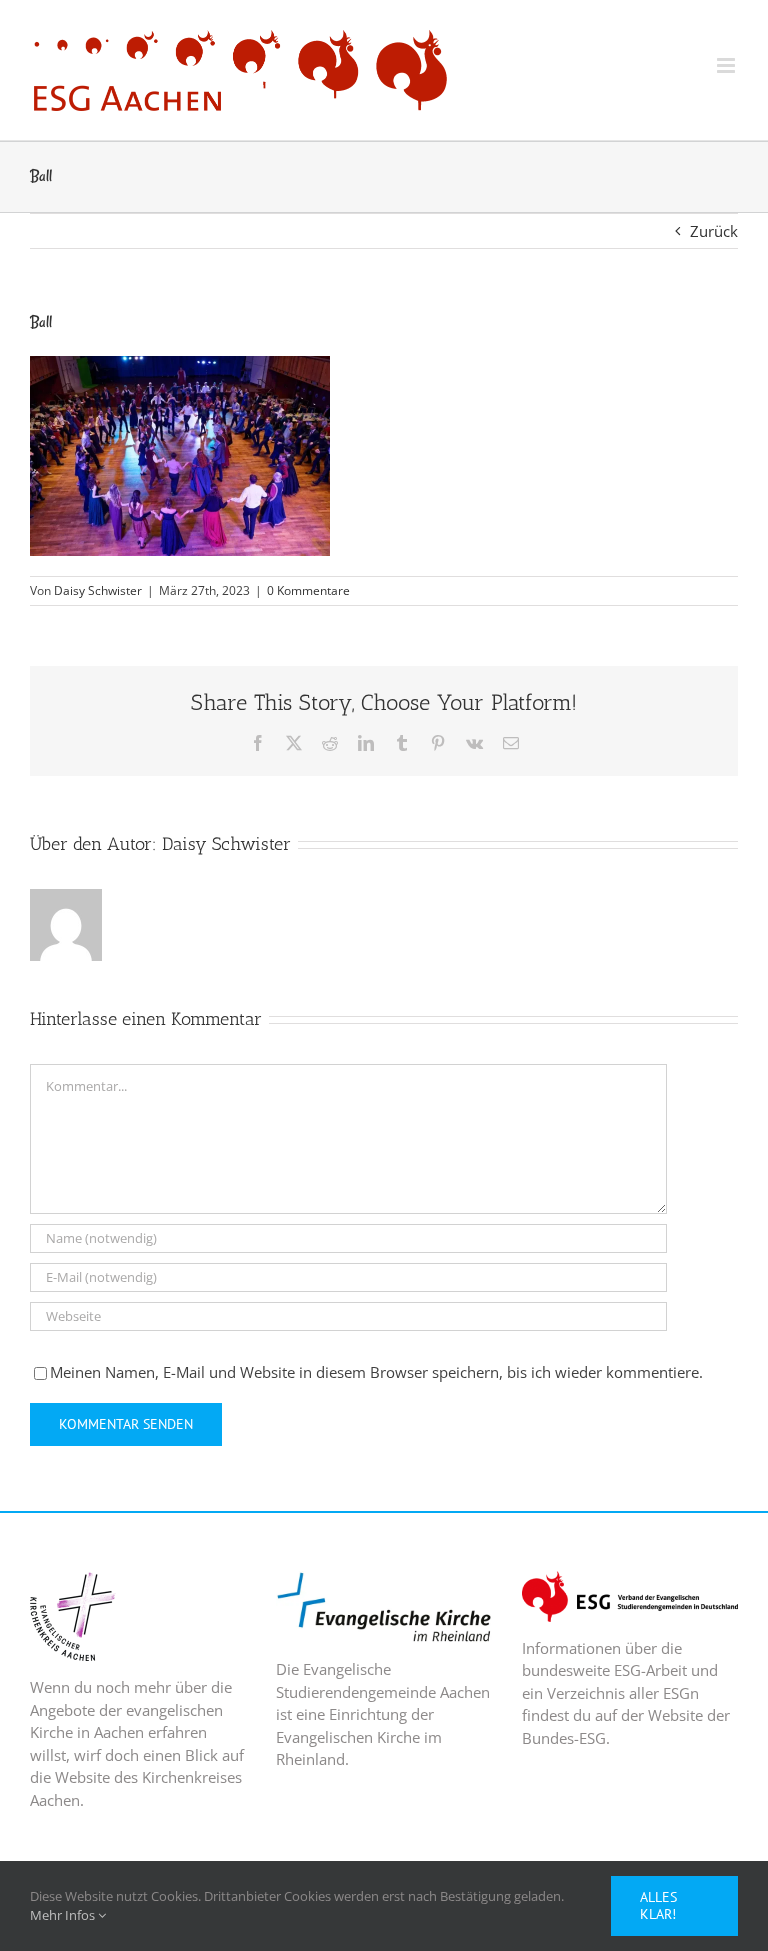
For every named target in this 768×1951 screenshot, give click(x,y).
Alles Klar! (658, 1905)
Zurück (714, 231)
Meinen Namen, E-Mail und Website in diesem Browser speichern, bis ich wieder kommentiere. (376, 1372)
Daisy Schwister (98, 590)
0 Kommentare (308, 590)
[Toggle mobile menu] (727, 65)
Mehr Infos (64, 1915)
